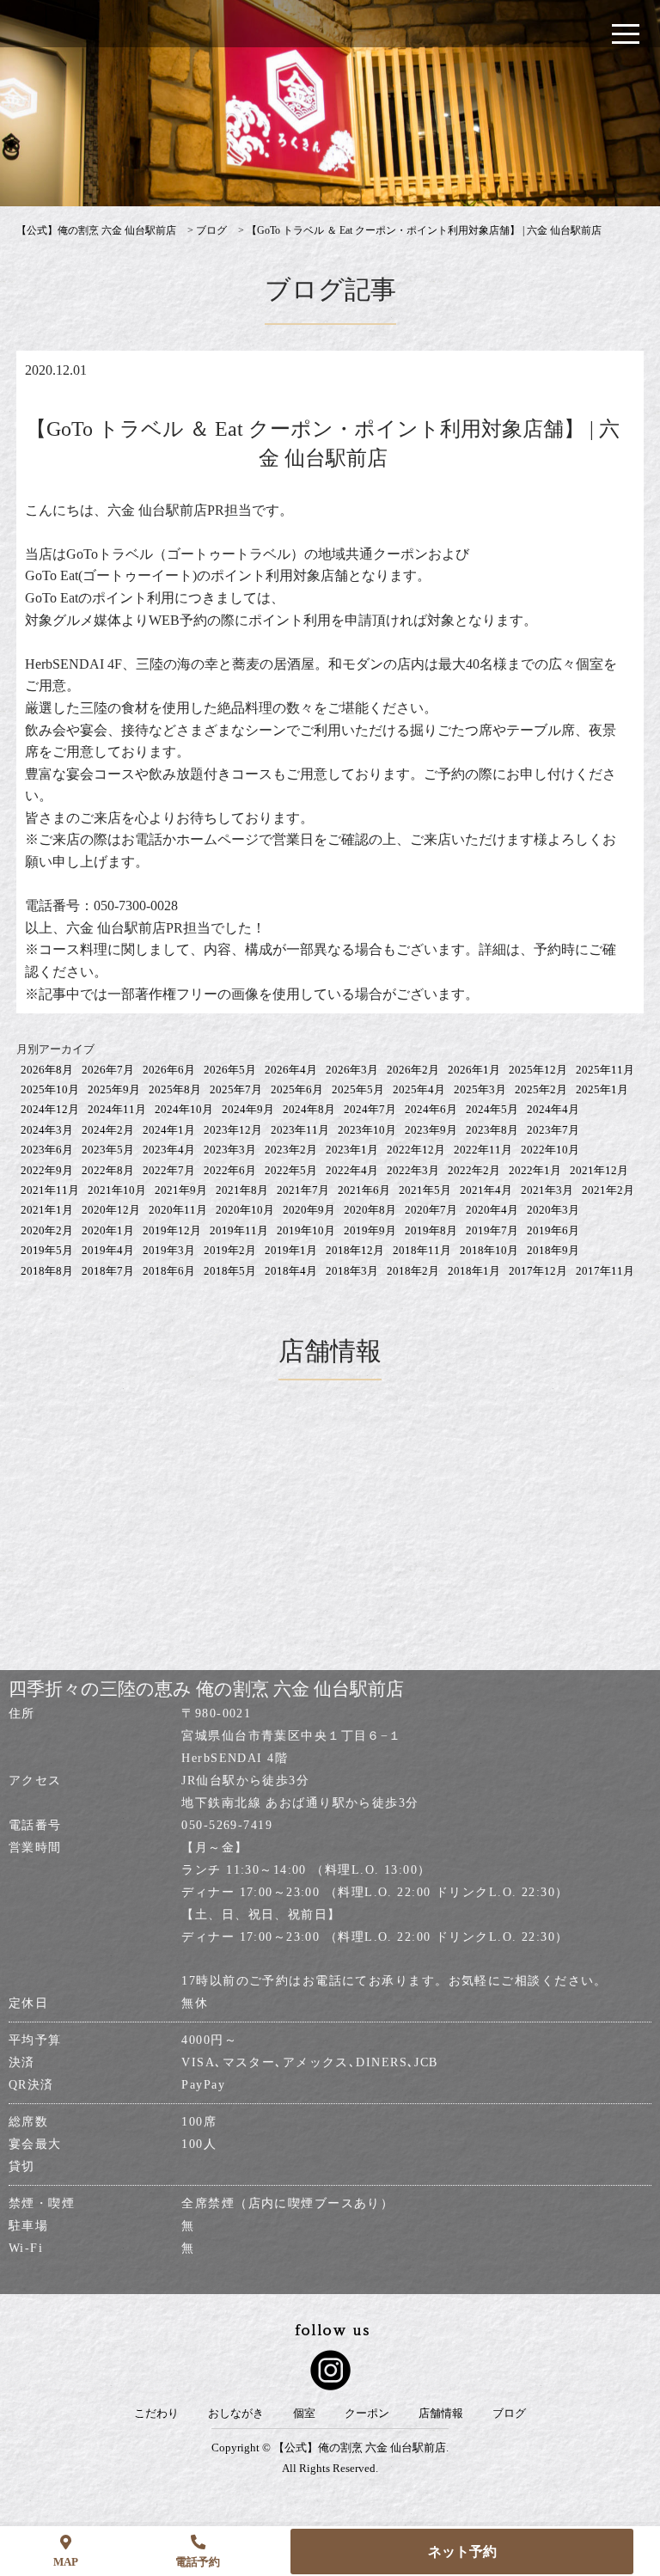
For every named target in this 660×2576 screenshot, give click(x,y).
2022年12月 (416, 1150)
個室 (304, 2414)
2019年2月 (230, 1250)
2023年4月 (169, 1150)
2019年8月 (431, 1230)
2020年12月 (111, 1210)
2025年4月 (419, 1089)
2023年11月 (300, 1130)
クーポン (367, 2414)
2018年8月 (47, 1271)
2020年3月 (553, 1210)
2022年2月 (474, 1170)
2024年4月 (553, 1109)
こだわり (156, 2414)
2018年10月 (489, 1250)
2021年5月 (425, 1190)
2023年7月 (553, 1130)
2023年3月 (230, 1150)
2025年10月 (50, 1089)
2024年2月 (108, 1130)
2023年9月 (431, 1130)
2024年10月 (184, 1109)
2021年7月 (303, 1190)
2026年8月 (47, 1070)
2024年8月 (309, 1109)
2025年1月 (602, 1089)
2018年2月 (413, 1271)
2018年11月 (422, 1250)
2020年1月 (108, 1230)
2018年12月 (355, 1250)
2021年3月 (547, 1190)
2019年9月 (370, 1230)
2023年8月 (492, 1130)
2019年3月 (169, 1250)
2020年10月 (245, 1210)
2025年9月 (114, 1089)
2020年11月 (178, 1210)
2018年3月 (352, 1271)
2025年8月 (175, 1089)
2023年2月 (291, 1150)
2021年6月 (364, 1190)
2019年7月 (492, 1230)
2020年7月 (431, 1210)
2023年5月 (108, 1150)
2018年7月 (108, 1271)
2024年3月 (47, 1130)
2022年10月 (550, 1150)
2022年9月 (47, 1170)
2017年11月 (605, 1271)
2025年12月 (538, 1070)
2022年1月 (535, 1170)
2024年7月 (370, 1109)
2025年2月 (541, 1089)
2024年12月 (50, 1109)
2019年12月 (172, 1230)
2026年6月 (169, 1070)
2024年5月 (492, 1109)
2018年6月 (169, 1271)
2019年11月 (239, 1230)
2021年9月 (181, 1190)
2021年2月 (608, 1190)
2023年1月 (352, 1150)
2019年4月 (108, 1250)
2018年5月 (230, 1271)
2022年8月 (108, 1170)
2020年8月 (370, 1210)
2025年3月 (480, 1089)
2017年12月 (538, 1271)
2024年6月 (431, 1109)
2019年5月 (47, 1250)
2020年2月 (47, 1230)
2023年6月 (47, 1150)
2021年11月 (50, 1190)
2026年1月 (474, 1070)
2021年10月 (117, 1190)
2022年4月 (352, 1170)
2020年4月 (492, 1210)
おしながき (236, 2414)
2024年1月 (169, 1130)
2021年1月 (47, 1210)
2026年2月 (413, 1070)
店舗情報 (441, 2414)
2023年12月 (233, 1130)
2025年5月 (358, 1089)
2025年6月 (297, 1089)
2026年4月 (291, 1070)
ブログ (509, 2414)
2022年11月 (483, 1150)
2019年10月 (306, 1230)
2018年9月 (553, 1250)
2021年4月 (486, 1190)
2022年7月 (169, 1170)
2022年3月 (413, 1170)
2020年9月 (309, 1210)
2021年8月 (242, 1190)
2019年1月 (291, 1250)
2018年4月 (291, 1271)
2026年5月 (230, 1070)
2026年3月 (352, 1070)
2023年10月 (367, 1130)
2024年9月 (248, 1109)
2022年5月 (291, 1170)
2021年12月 (599, 1170)
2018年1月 (474, 1271)
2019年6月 (553, 1230)
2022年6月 (230, 1170)
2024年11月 (117, 1109)
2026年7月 (108, 1070)
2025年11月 (605, 1070)
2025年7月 (236, 1089)
